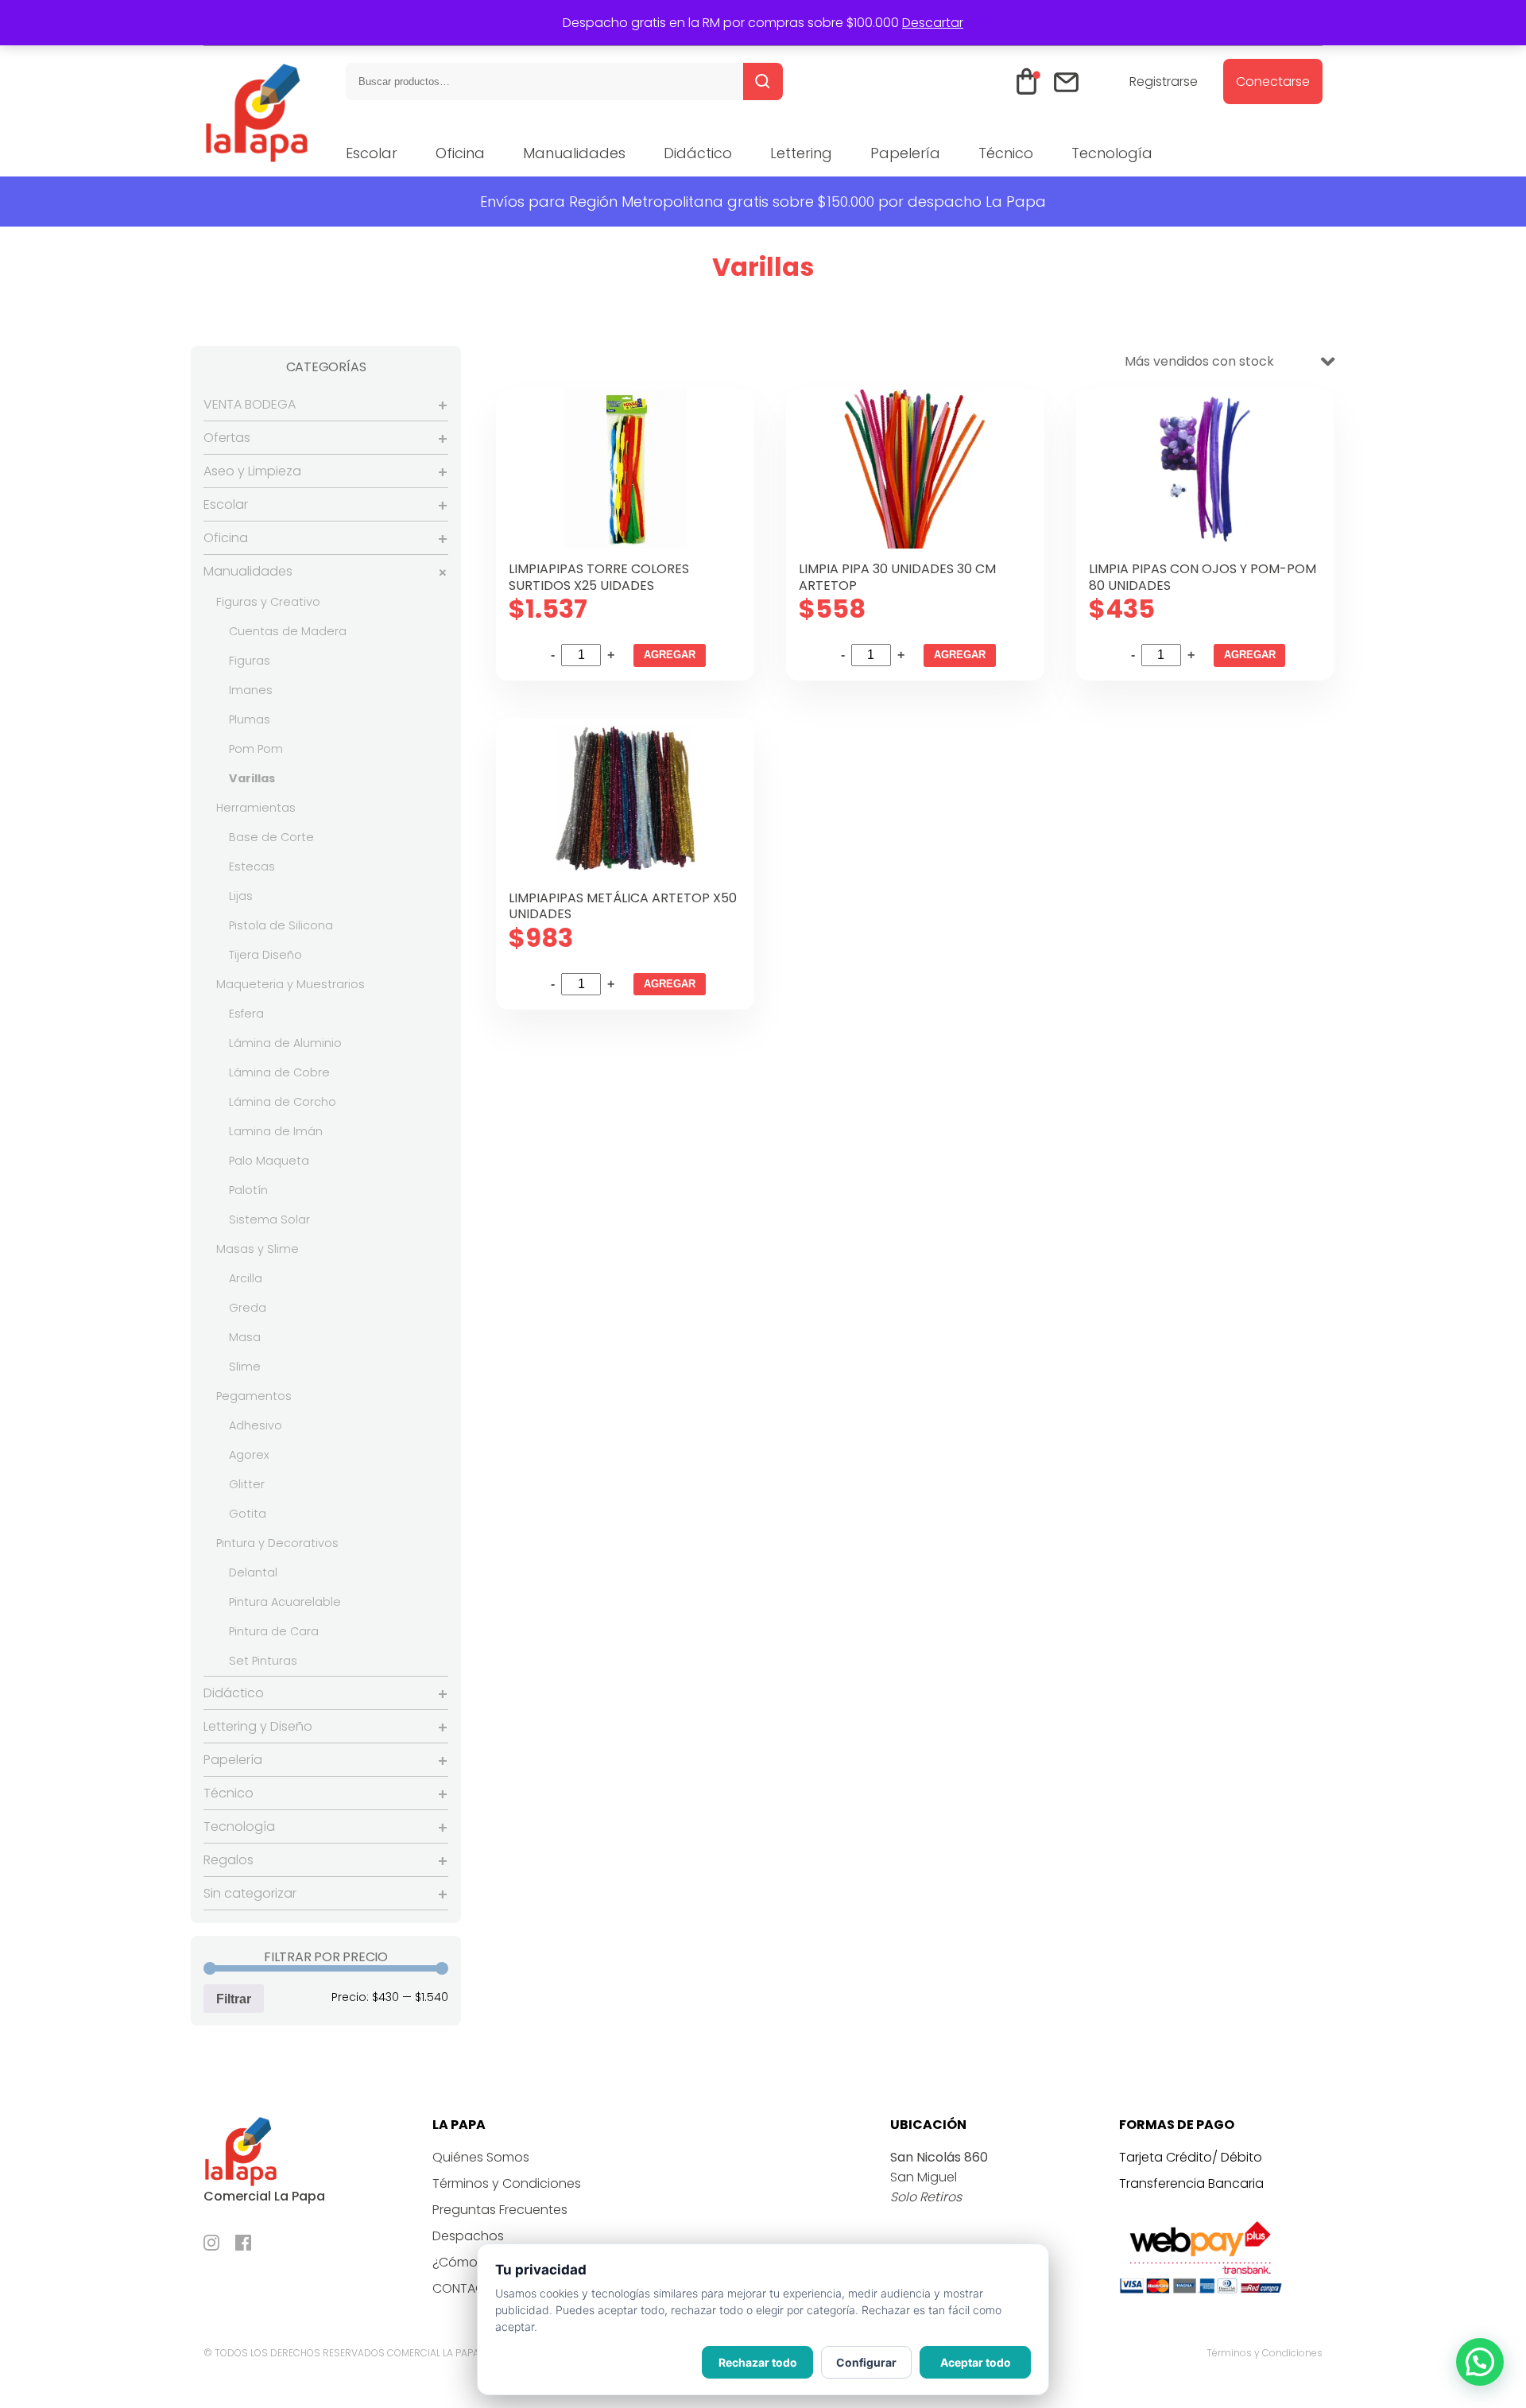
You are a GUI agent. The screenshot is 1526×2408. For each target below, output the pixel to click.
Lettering (801, 153)
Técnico (1006, 153)
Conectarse (1273, 81)
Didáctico (698, 153)
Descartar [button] (933, 23)
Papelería (905, 153)
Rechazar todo (758, 2362)
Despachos (468, 2236)
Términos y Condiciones (507, 2183)
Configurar (866, 2362)
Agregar (670, 655)
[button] (1480, 2362)
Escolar (372, 153)
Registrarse (1164, 81)
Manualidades (574, 153)
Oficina (460, 153)
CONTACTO (467, 2288)
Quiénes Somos (481, 2157)
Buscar (763, 81)
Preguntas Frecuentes (500, 2210)
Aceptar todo (976, 2362)
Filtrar (234, 1999)
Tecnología (1112, 153)
